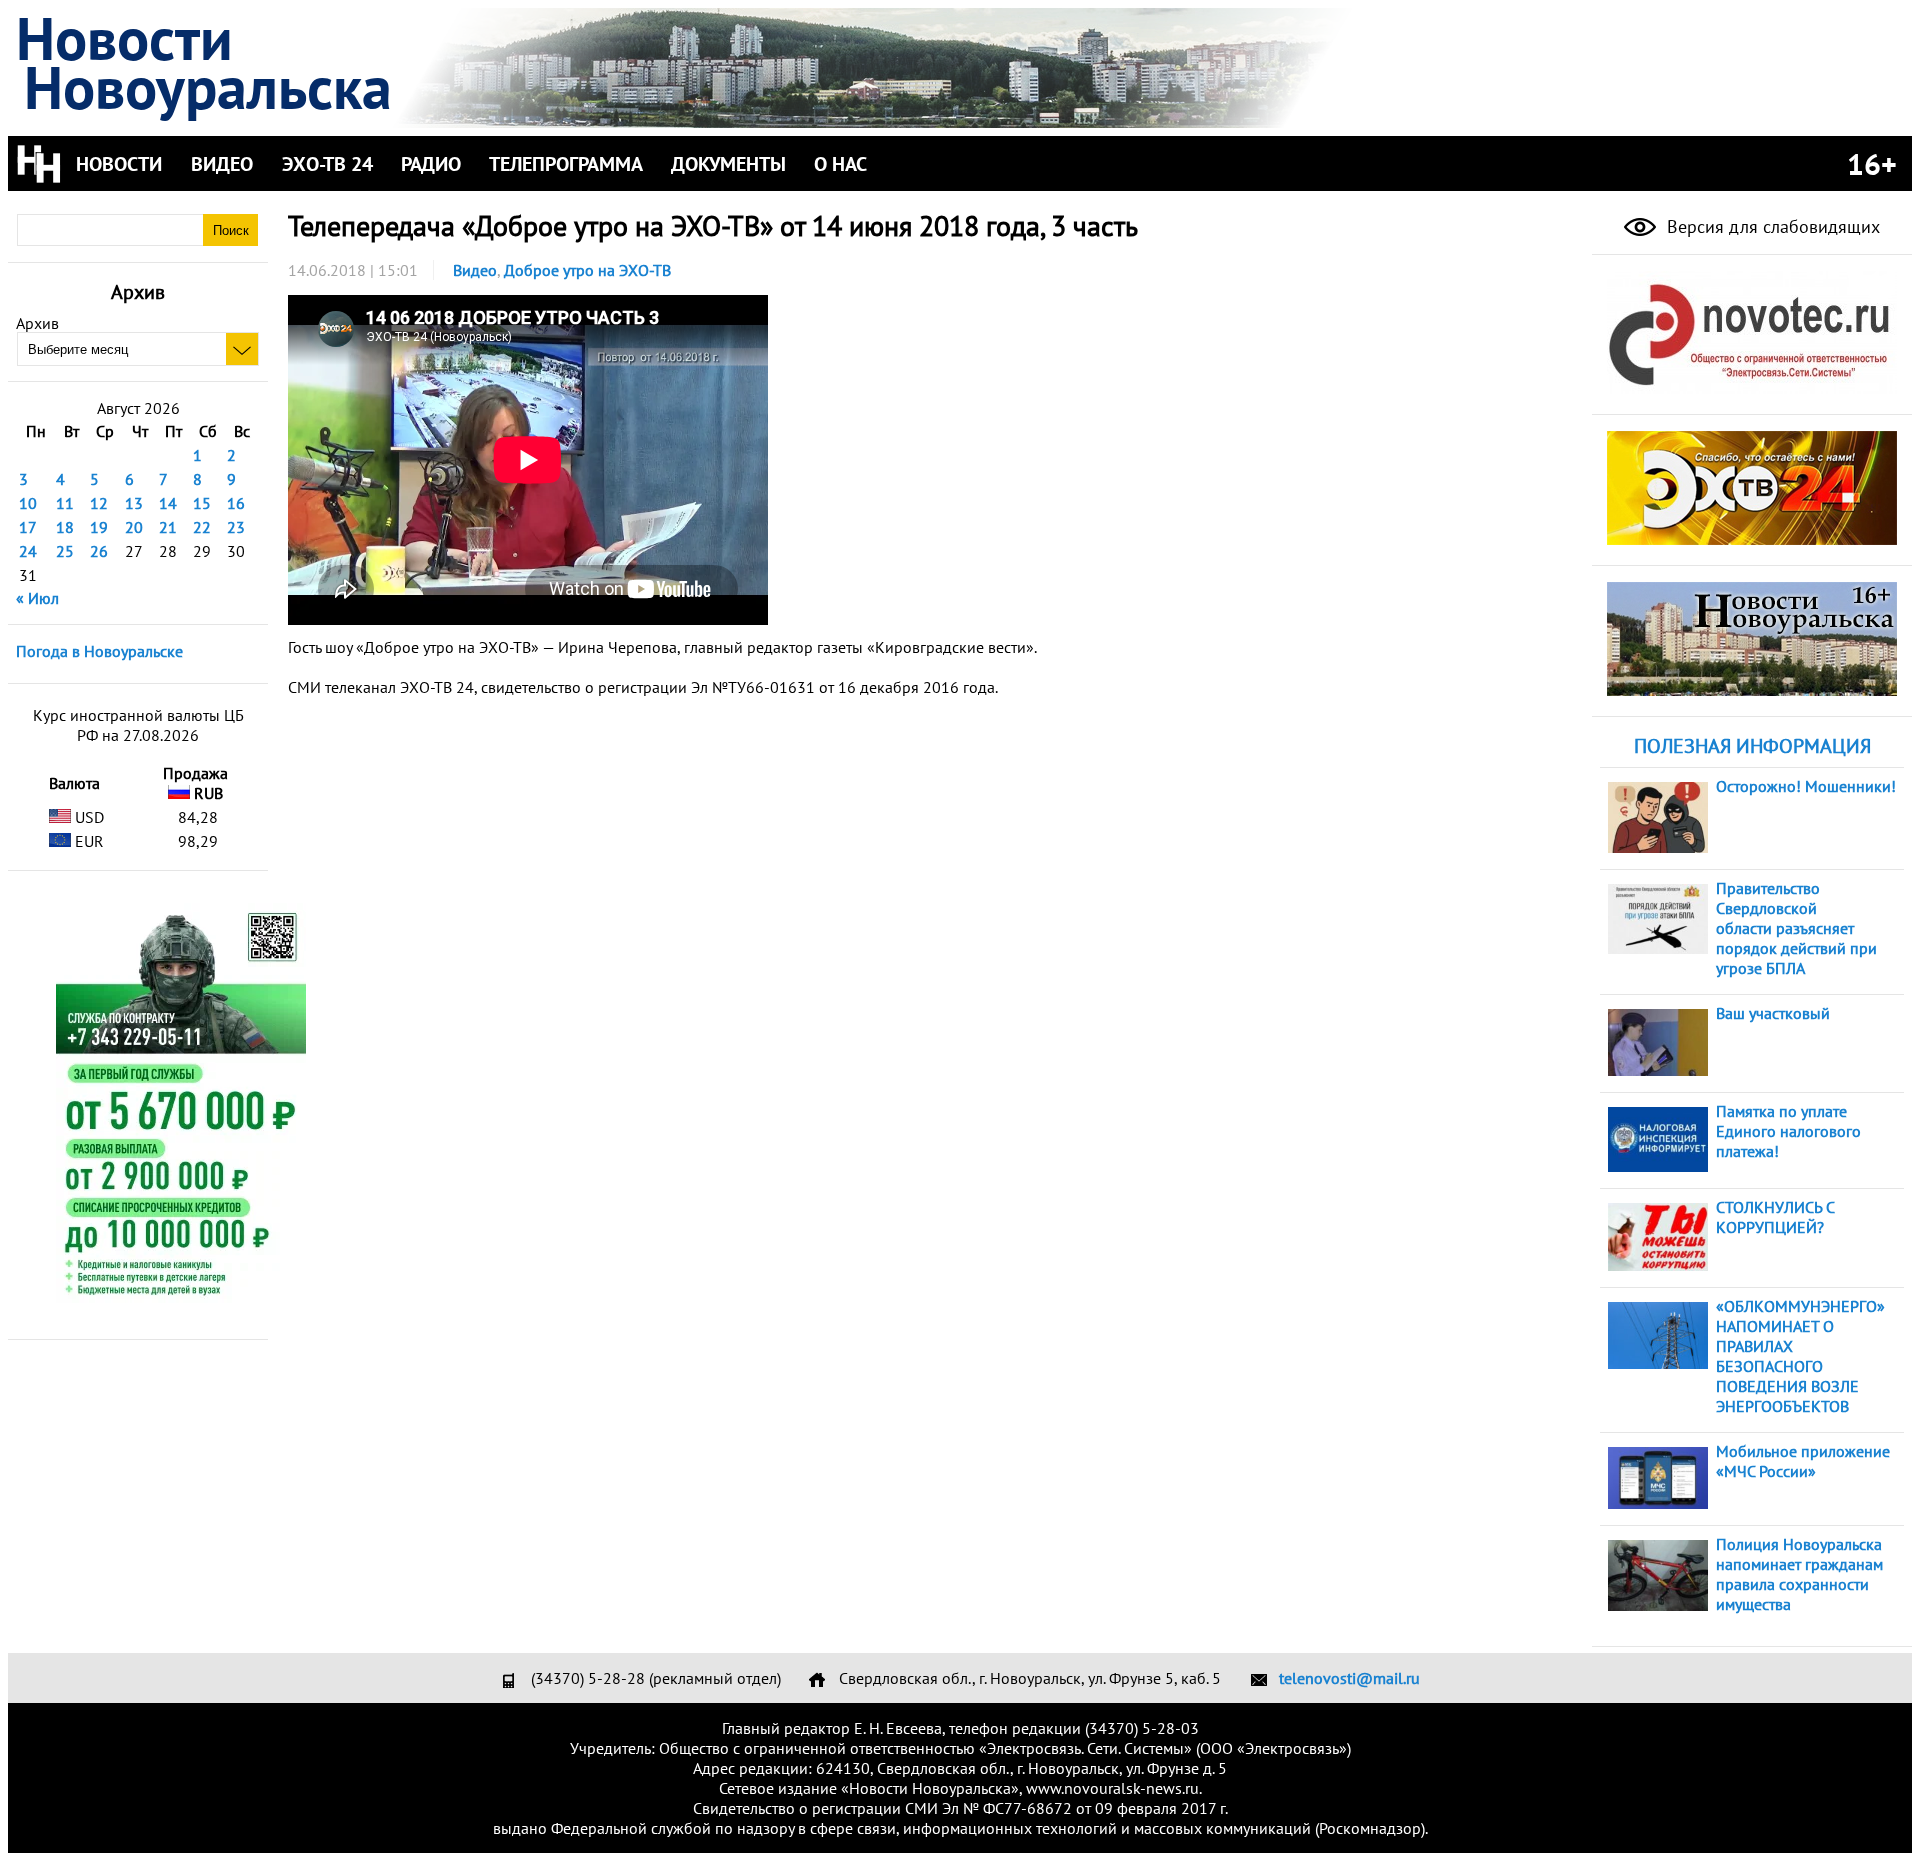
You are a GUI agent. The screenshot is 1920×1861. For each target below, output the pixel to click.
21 (168, 527)
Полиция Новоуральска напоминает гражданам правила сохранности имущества (1799, 1574)
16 (236, 503)
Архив (37, 323)
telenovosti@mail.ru (1349, 1678)
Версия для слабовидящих (1771, 226)
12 (99, 503)
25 (65, 551)
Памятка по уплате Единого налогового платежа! (1788, 1131)
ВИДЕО (222, 164)
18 (65, 527)
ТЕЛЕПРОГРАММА (566, 164)
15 (202, 503)
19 (99, 527)
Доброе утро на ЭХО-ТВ (587, 270)
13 (134, 503)
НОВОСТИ (119, 164)
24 (28, 551)
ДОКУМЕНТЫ (728, 164)
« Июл (37, 598)
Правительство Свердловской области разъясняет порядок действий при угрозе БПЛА (1796, 928)
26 (99, 551)
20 (134, 527)
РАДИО (431, 164)
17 (28, 527)
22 (202, 527)
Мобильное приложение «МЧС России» (1803, 1461)
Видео (475, 270)
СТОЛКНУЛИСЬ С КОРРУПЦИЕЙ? (1775, 1217)
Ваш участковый (1773, 1013)
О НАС (840, 164)
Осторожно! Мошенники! (1806, 786)
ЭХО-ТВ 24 (327, 164)
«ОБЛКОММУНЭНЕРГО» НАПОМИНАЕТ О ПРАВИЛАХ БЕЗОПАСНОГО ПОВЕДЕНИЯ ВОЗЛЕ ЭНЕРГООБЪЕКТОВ (1800, 1356)
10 (28, 503)
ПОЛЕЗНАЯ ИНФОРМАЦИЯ (1752, 746)
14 (168, 503)
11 (65, 503)
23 (236, 527)
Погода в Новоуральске (99, 651)
